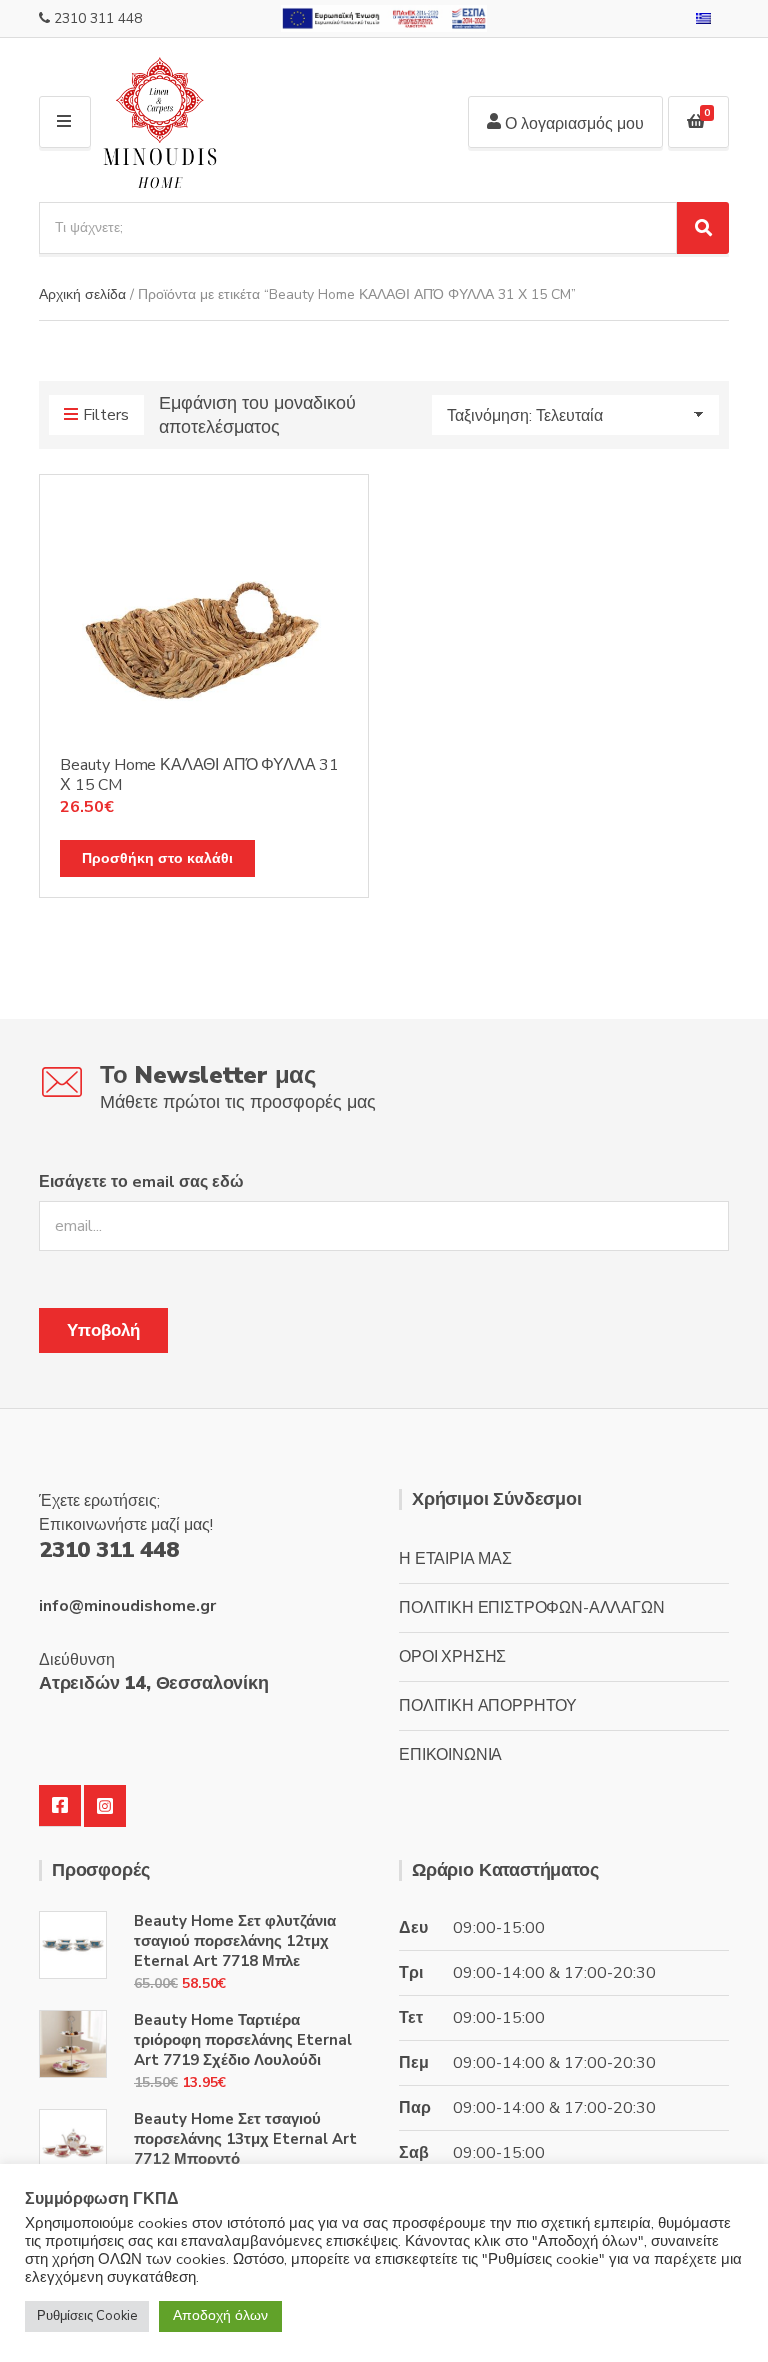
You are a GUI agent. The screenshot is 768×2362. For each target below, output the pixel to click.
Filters (106, 415)
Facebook (60, 1806)
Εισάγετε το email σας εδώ (141, 1182)
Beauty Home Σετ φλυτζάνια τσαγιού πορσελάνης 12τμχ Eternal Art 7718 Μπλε (235, 1941)
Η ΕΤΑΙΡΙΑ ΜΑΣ (455, 1559)
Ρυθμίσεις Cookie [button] (87, 2316)
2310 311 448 (98, 18)
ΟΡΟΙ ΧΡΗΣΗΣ (452, 1657)
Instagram (105, 1806)
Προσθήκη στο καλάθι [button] (157, 858)
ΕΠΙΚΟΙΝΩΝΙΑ (450, 1755)
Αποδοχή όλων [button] (220, 2315)
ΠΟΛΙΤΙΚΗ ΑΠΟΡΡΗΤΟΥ (488, 1706)
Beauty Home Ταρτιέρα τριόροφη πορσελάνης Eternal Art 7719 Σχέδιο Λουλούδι (243, 2040)
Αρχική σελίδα (82, 294)
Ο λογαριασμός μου (572, 124)
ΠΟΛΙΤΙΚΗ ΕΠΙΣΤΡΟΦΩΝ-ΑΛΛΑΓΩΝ (532, 1608)
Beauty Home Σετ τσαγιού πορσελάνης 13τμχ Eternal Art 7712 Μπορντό (245, 2139)
